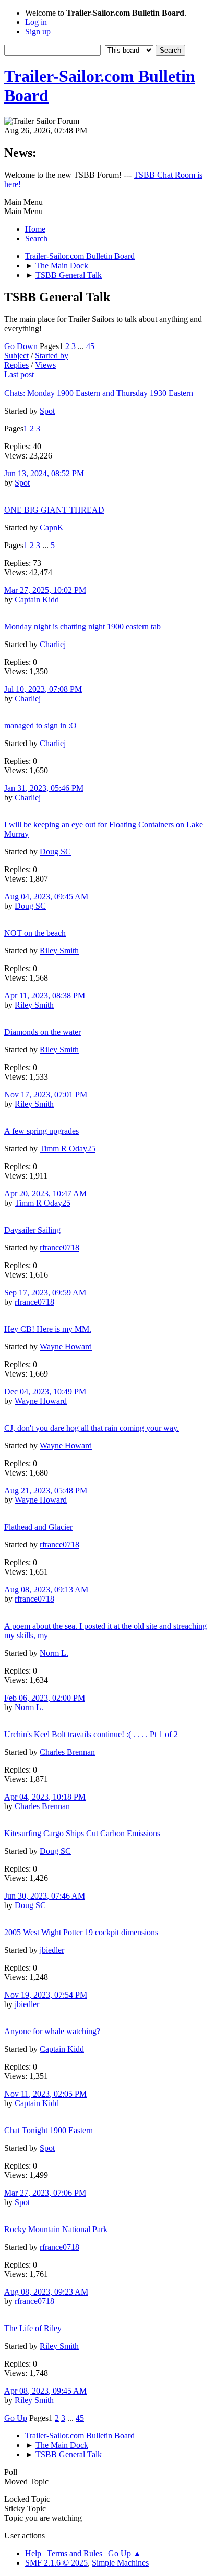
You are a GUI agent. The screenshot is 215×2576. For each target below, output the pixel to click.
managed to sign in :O (40, 726)
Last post (19, 374)
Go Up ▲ (125, 2553)
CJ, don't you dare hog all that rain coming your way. (92, 1428)
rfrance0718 (59, 1248)
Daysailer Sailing (32, 1230)
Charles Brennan (67, 1752)
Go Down (21, 346)
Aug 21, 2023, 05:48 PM (46, 1490)
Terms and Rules (75, 2553)
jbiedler (52, 1950)
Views (45, 365)
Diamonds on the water (43, 1032)
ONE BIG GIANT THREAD (54, 510)
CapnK (52, 528)
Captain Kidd (37, 599)
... (82, 346)
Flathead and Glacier (38, 1527)
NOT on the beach (35, 933)
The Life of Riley (33, 2328)
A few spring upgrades (41, 1131)
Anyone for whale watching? (52, 2031)
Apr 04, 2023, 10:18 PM (45, 1797)
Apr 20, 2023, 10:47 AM (45, 1193)
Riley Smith (59, 951)
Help (33, 2553)
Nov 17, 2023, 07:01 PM (46, 1094)
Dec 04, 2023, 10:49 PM (45, 1391)
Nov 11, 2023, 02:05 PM (45, 2094)
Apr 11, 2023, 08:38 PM (45, 995)
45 (90, 346)
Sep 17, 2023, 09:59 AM (45, 1292)
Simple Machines (120, 2563)
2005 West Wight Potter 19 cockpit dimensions (81, 1932)
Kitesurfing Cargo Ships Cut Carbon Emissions (82, 1833)
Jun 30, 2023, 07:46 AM (45, 1896)
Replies (16, 365)
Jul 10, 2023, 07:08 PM (43, 689)
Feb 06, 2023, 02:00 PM (45, 1698)
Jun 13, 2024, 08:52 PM (44, 473)
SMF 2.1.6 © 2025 (56, 2563)
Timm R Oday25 (68, 1149)
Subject (16, 356)
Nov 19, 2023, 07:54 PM (46, 1995)
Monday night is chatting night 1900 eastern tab (82, 627)
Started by (52, 356)
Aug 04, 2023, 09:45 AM (46, 896)
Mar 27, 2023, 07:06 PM (45, 2193)
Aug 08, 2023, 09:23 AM (46, 2292)
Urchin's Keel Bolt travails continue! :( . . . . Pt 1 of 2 (91, 1734)
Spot (47, 411)
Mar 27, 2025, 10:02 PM (45, 590)
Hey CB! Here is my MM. (48, 1329)
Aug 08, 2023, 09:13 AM (46, 1589)
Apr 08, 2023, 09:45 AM (45, 2391)
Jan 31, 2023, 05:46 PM (44, 788)
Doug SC (55, 852)
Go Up (16, 2418)
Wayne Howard (66, 1347)
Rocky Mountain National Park (56, 2229)
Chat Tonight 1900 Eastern (49, 2130)
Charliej (53, 644)
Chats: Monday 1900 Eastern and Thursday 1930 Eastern (99, 393)
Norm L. (54, 1653)
